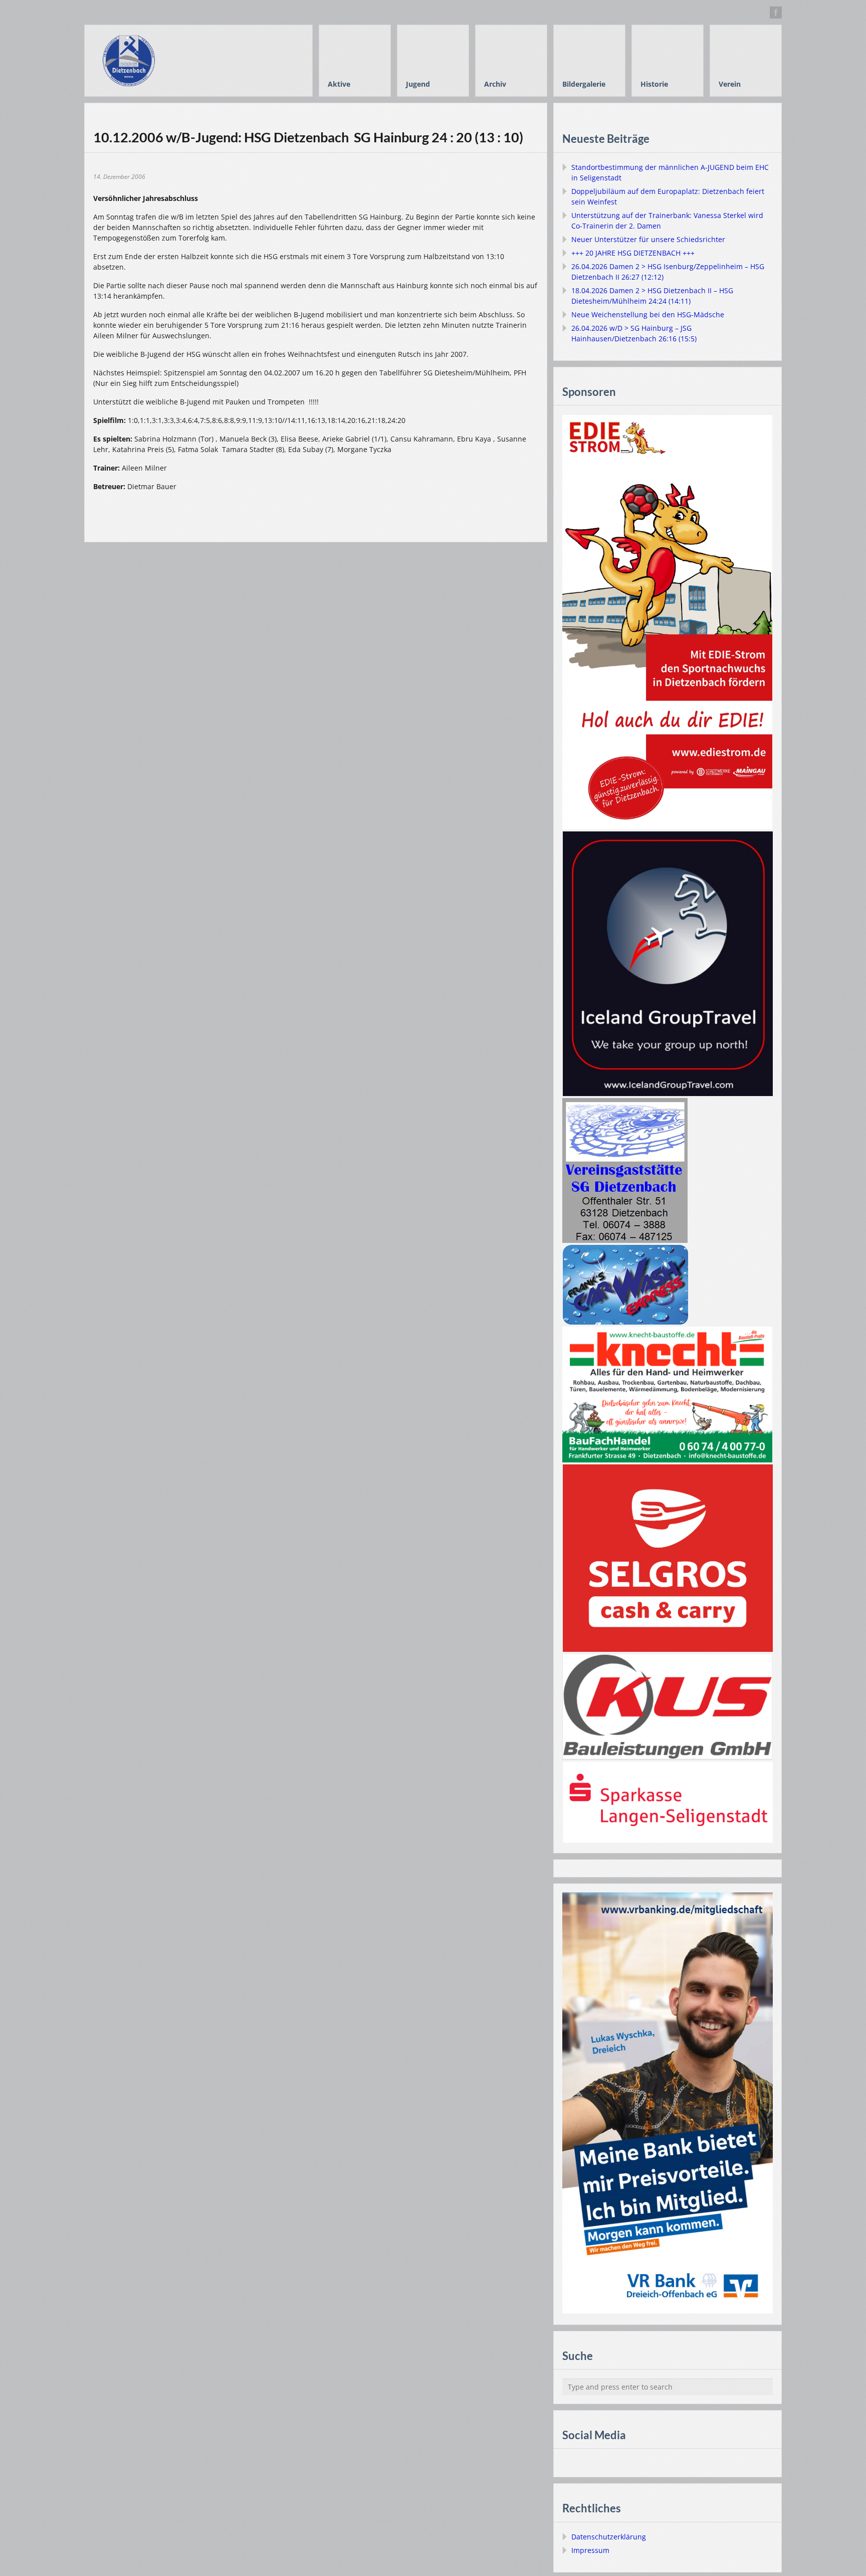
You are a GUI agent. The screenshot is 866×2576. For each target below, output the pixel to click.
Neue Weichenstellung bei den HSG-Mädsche (648, 314)
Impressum (590, 2550)
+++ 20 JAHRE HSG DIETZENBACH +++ (633, 253)
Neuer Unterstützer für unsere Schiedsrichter (648, 239)
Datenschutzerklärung (609, 2537)
